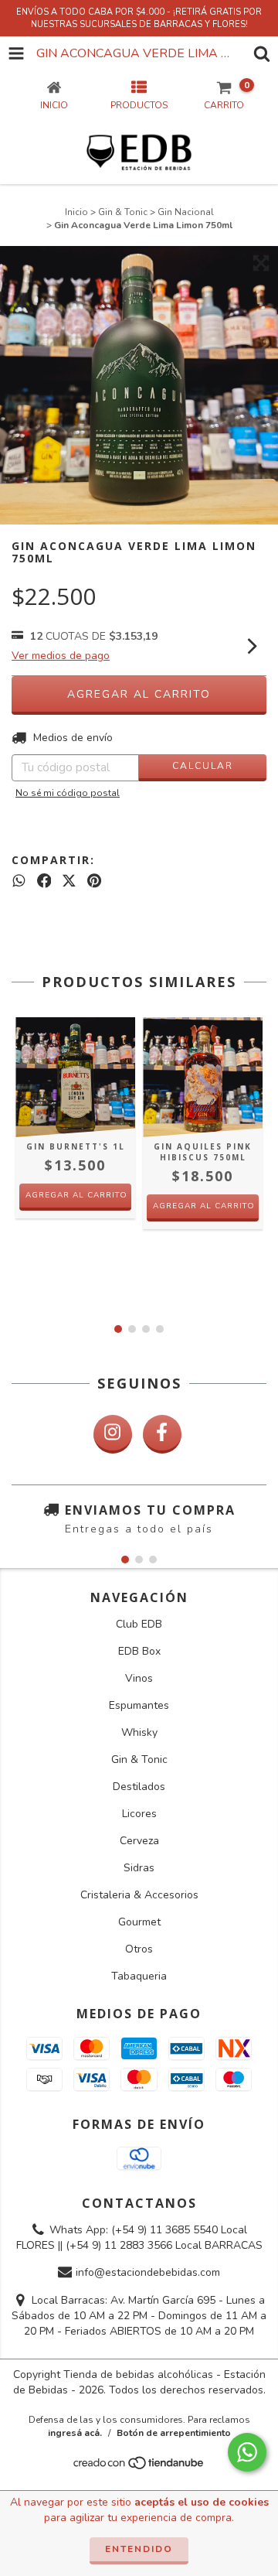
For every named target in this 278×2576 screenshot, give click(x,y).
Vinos (139, 1678)
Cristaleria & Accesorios (139, 1895)
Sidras (139, 1868)
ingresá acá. (75, 2433)
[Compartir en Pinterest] (94, 881)
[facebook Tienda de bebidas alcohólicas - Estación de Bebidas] (162, 1434)
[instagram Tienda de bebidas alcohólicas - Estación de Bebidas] (113, 1434)
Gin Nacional (186, 212)
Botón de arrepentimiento (174, 2433)
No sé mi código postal (68, 793)
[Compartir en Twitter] (69, 881)
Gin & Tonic (123, 212)
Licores (139, 1814)
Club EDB (139, 1624)
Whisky (139, 1732)
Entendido (139, 2549)
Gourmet (139, 1922)
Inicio (76, 212)
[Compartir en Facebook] (44, 881)
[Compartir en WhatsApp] (19, 881)
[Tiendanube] (139, 2468)
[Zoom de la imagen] (261, 263)
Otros (139, 1949)
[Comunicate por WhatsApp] (247, 2452)
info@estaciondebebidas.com (148, 2273)
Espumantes (139, 1705)
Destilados (139, 1787)
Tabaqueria (139, 1976)
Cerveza (139, 1841)
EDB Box (139, 1651)
